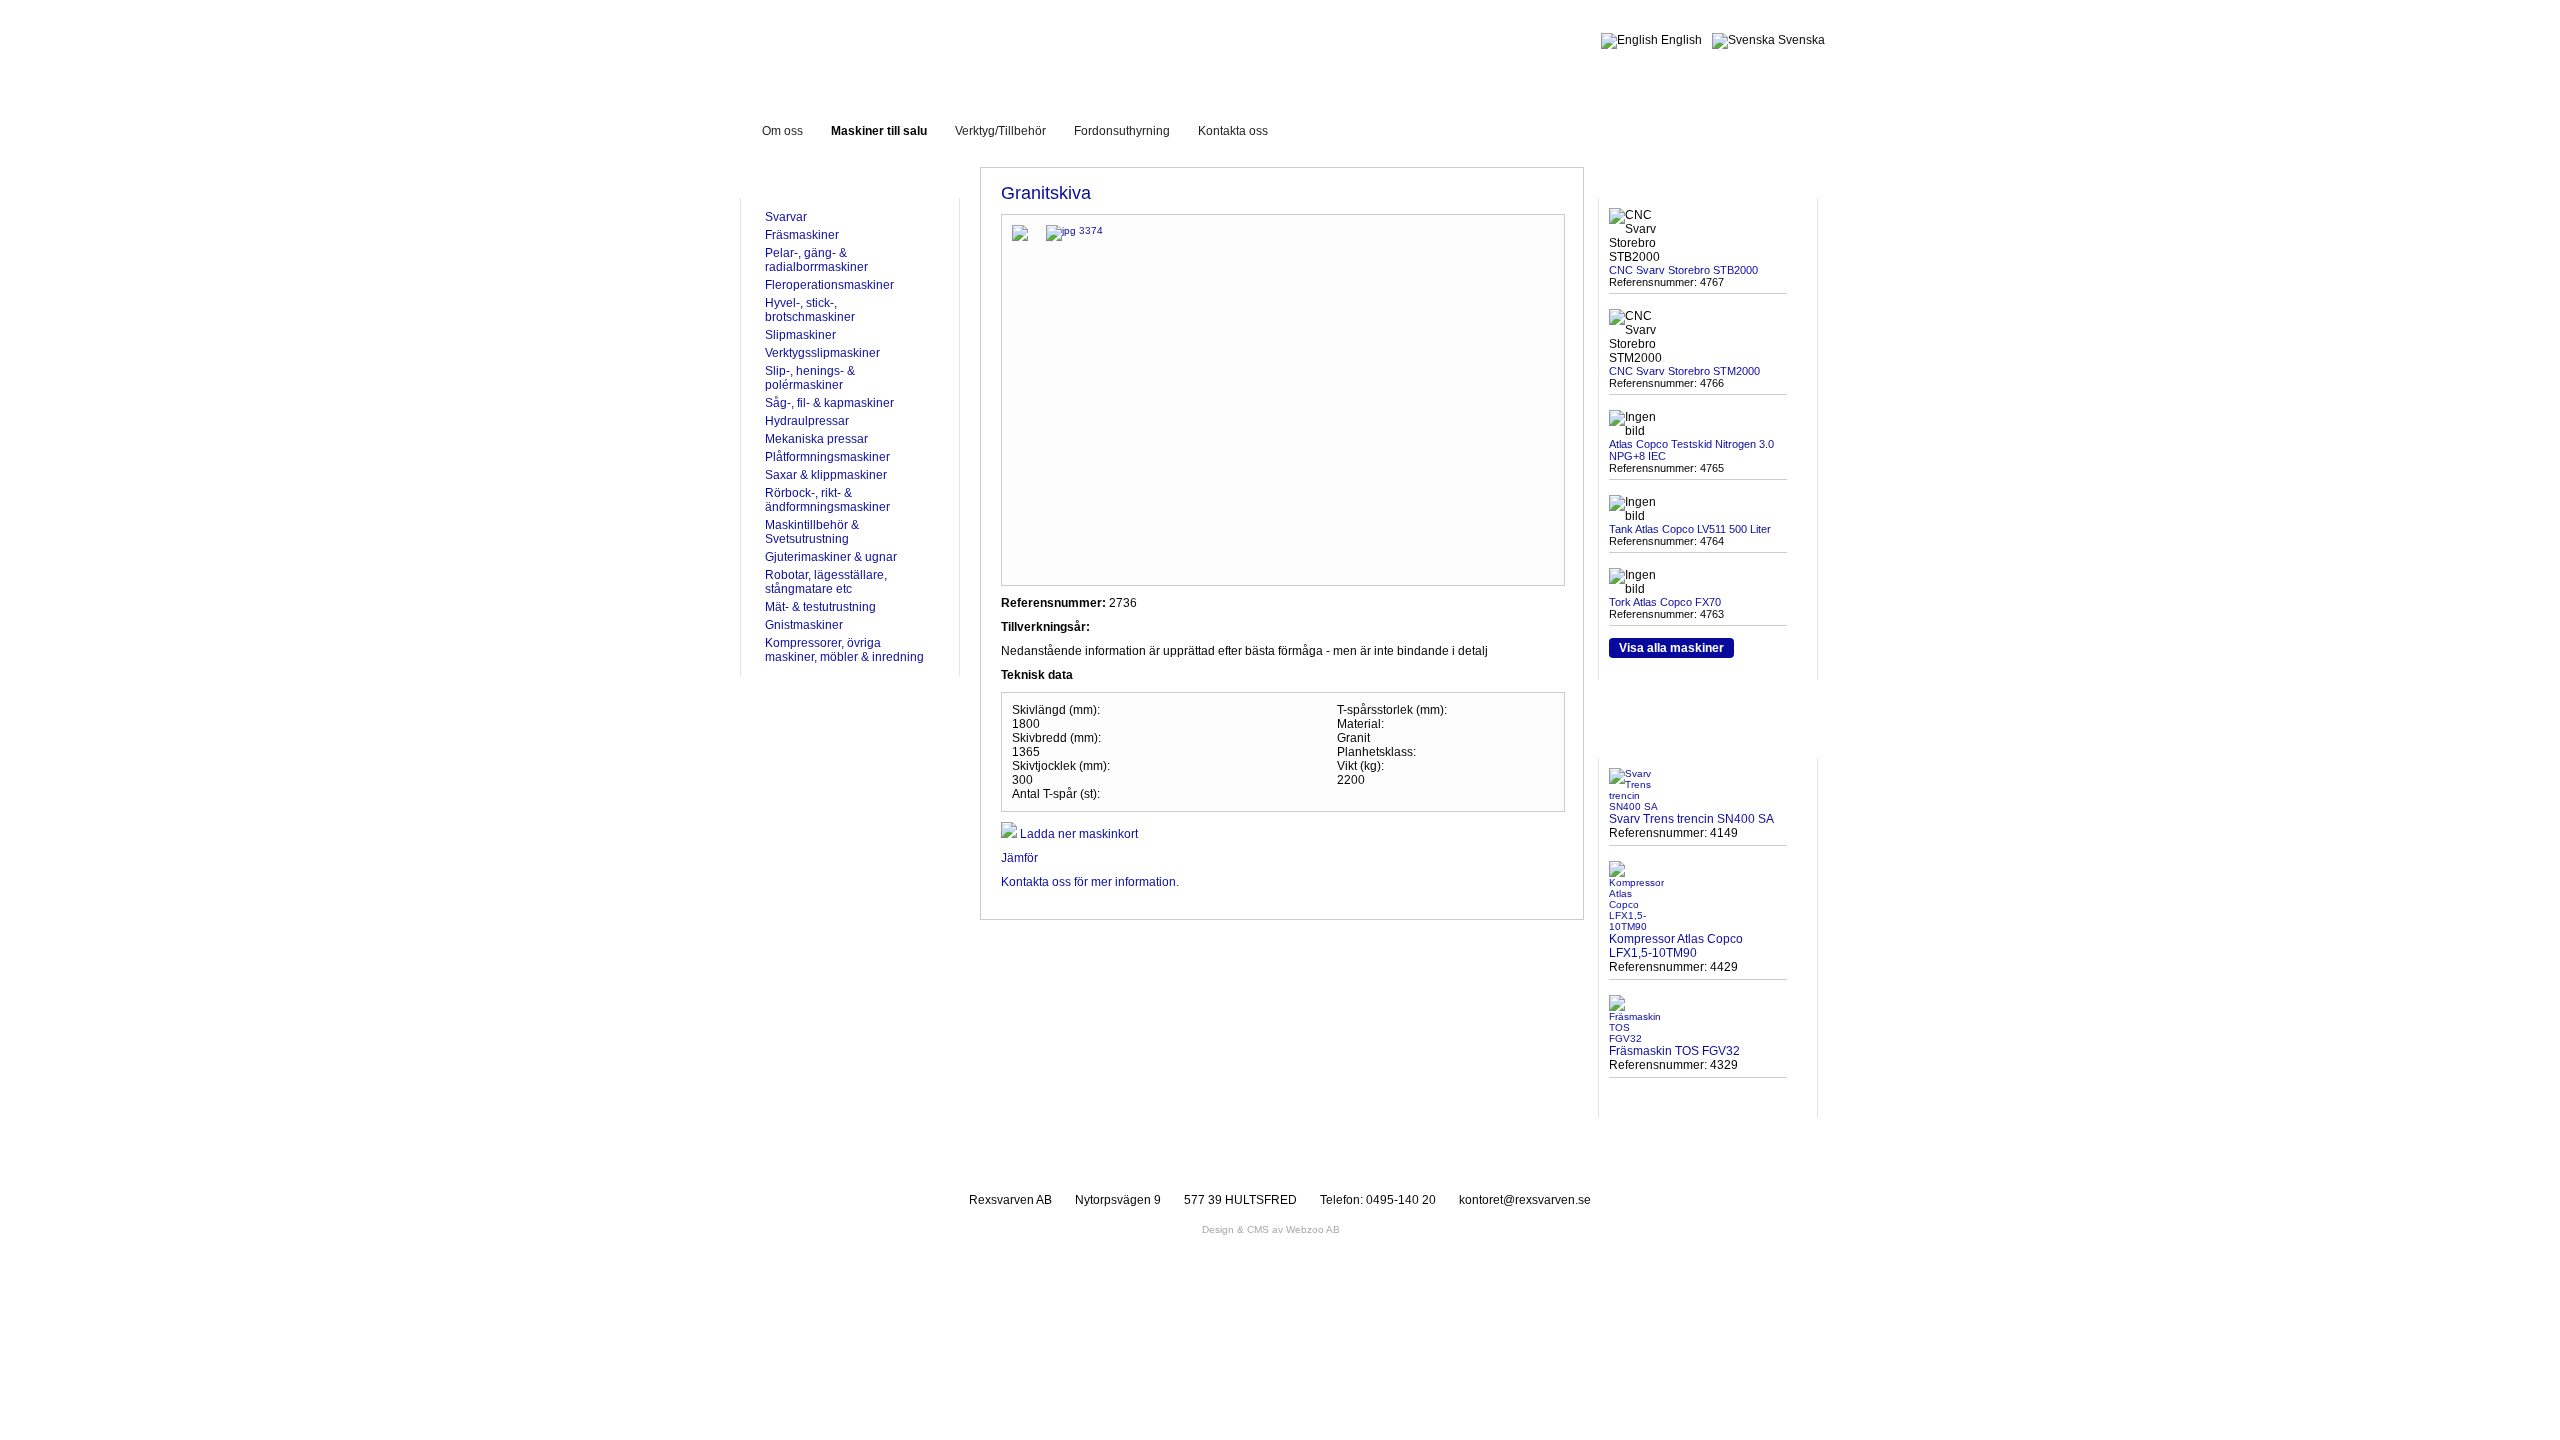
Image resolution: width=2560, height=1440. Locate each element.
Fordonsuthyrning (1122, 131)
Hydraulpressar (807, 421)
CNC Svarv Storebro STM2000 (1684, 371)
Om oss (782, 131)
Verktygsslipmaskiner (822, 353)
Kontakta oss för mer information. (1090, 882)
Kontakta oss (1233, 131)
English (1680, 40)
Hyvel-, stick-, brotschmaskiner (810, 310)
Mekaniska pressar (816, 439)
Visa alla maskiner (1671, 648)
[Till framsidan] (914, 48)
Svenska (1800, 40)
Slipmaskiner (800, 335)
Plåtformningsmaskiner (827, 457)
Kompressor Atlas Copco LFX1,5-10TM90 (1676, 946)
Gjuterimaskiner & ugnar (831, 557)
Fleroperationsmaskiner (829, 285)
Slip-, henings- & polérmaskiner (810, 378)
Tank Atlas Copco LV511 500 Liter (1690, 529)
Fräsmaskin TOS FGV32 (1674, 1051)
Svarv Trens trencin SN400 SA (1691, 819)
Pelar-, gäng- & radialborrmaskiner (816, 260)
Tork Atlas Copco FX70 (1665, 602)
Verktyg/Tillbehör (1000, 131)
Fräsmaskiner (802, 235)
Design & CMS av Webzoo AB (1271, 1229)
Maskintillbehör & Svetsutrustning (812, 532)
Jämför (1019, 858)
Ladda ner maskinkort (1077, 834)
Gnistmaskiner (804, 625)
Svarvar (786, 217)
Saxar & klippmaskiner (826, 475)
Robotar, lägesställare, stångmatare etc (826, 582)
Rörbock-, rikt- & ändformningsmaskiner (827, 500)
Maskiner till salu (879, 131)
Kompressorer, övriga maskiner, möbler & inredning (844, 650)
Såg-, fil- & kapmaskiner (829, 403)
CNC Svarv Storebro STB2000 (1683, 270)
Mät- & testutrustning (820, 607)
